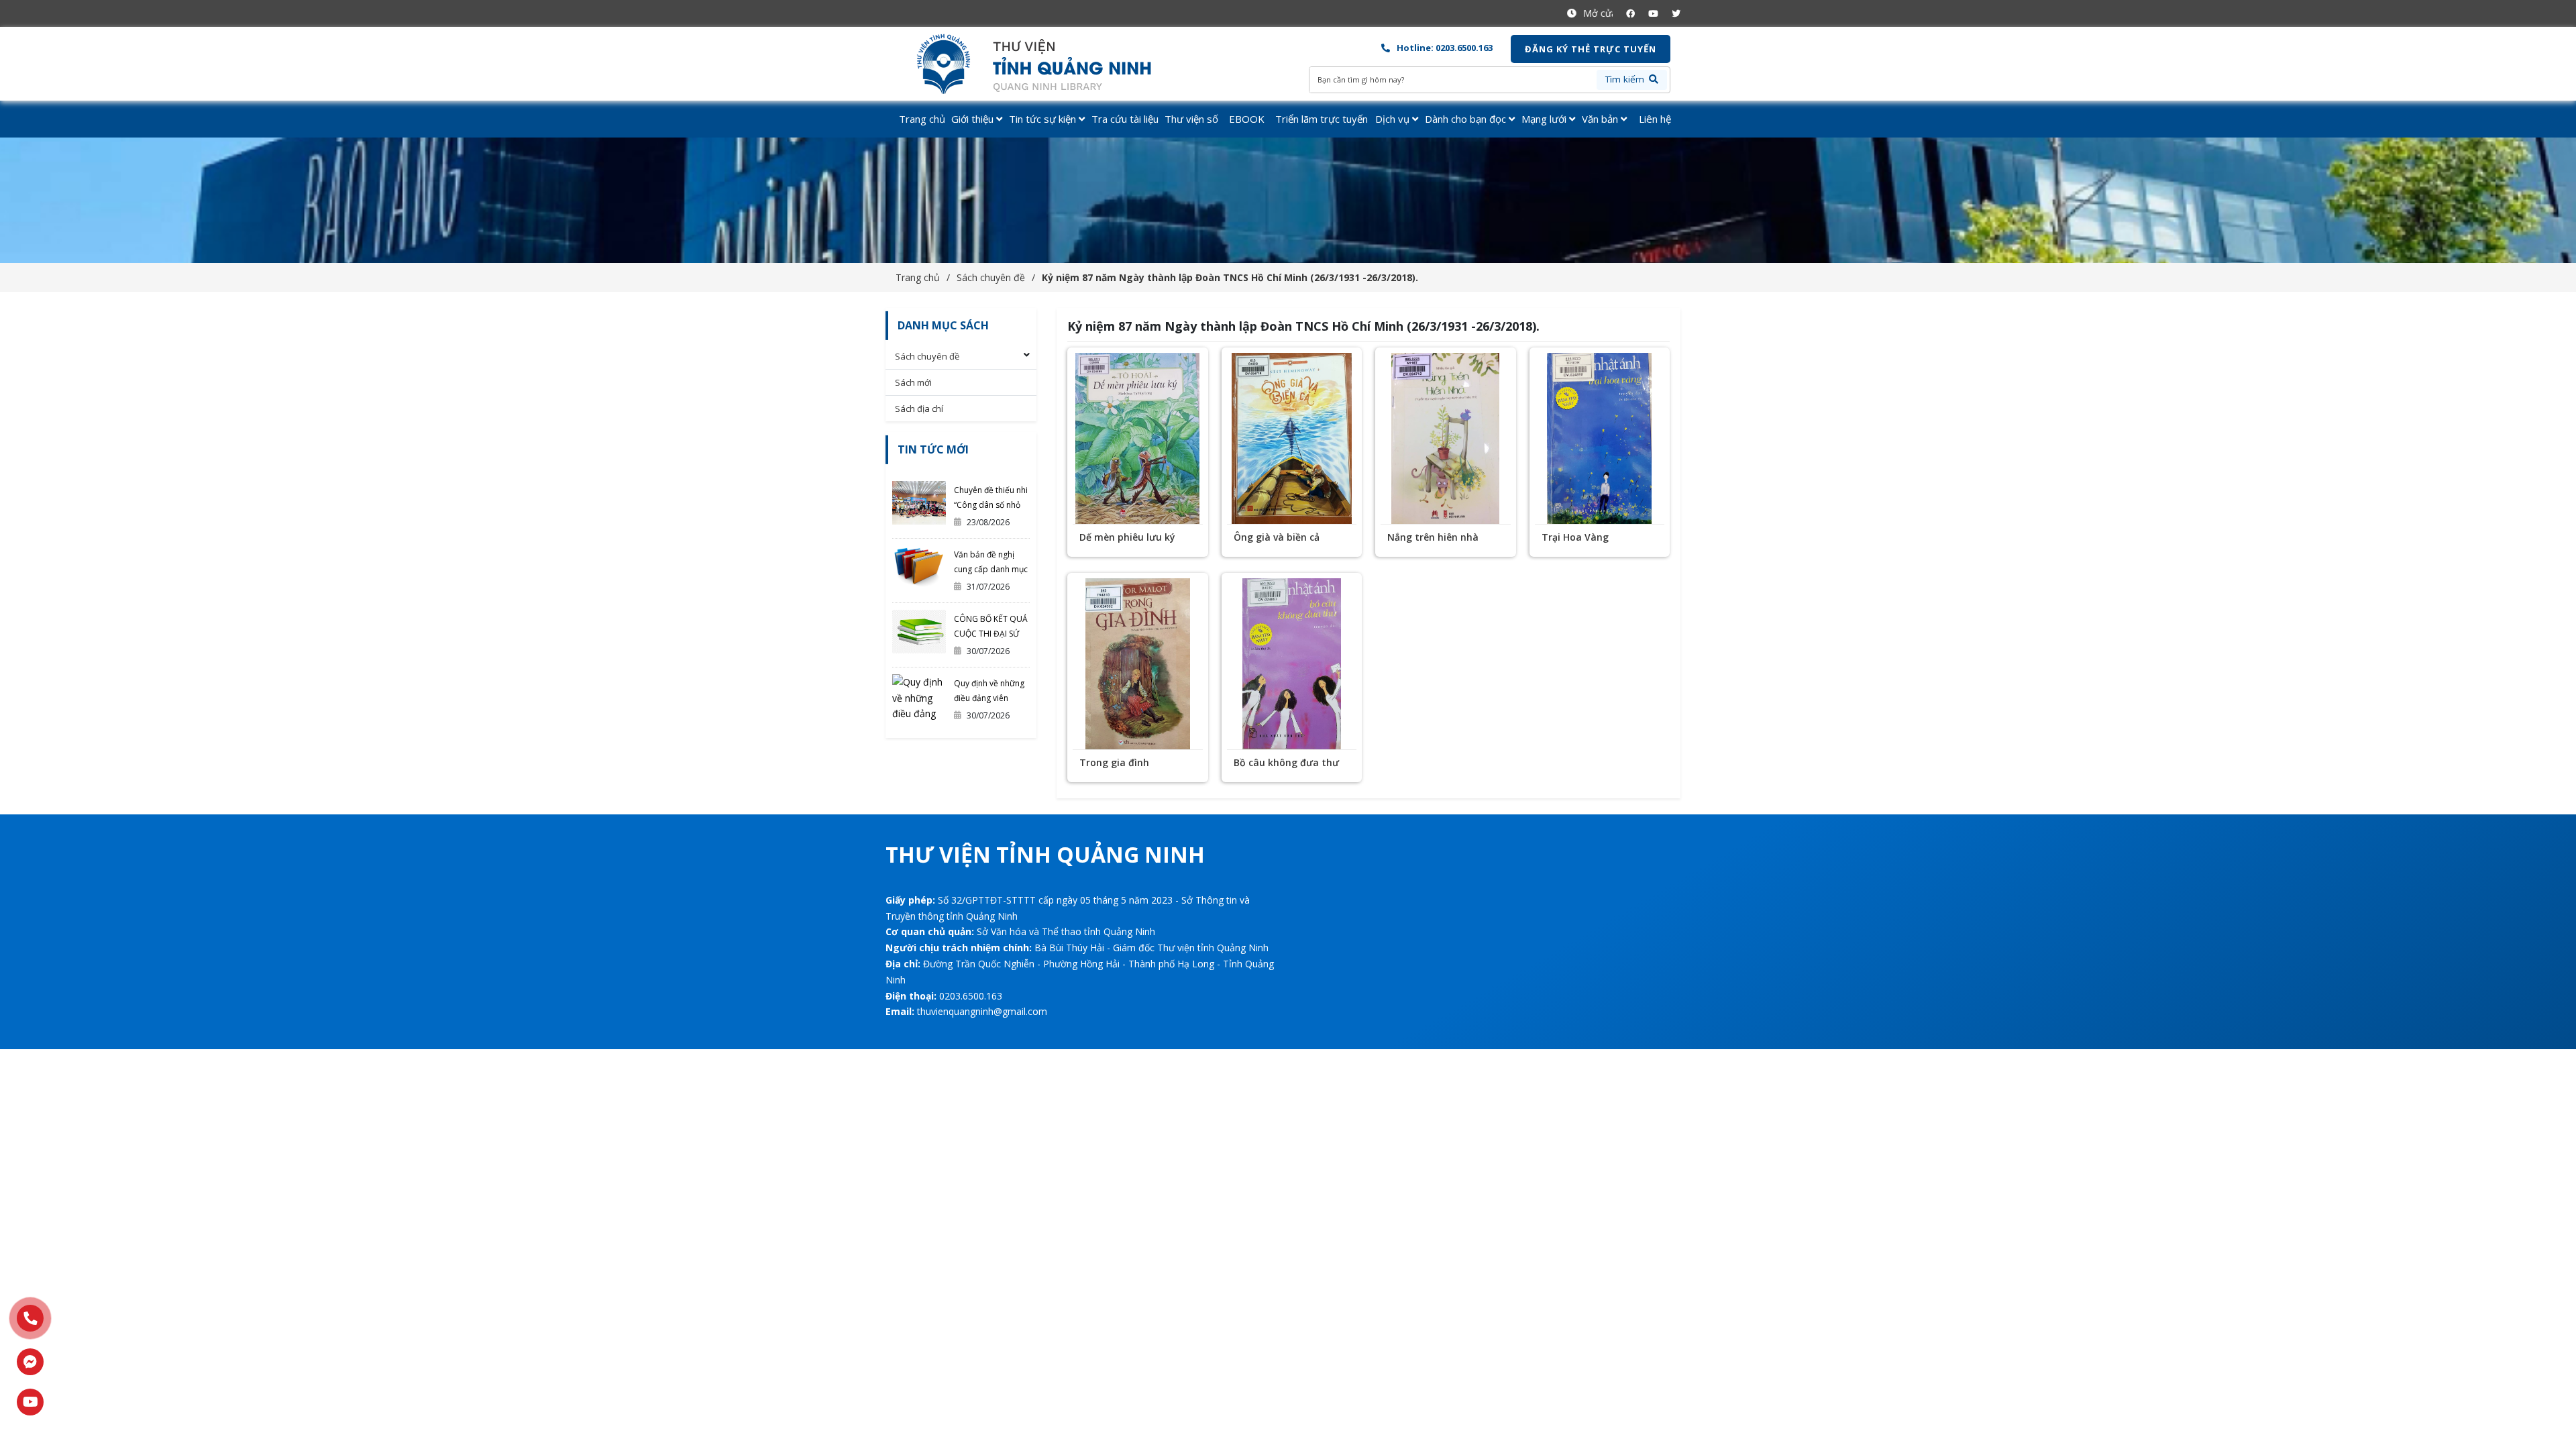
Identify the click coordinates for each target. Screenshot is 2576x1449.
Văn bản (1601, 119)
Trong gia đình (1114, 762)
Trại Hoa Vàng (1575, 537)
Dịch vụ (1394, 119)
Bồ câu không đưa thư (1286, 762)
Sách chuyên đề (991, 277)
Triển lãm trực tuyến (1322, 119)
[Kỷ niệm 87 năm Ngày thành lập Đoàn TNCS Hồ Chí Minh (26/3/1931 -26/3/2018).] (1045, 64)
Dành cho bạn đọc (1467, 119)
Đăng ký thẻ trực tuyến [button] (1591, 49)
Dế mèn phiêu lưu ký (1127, 537)
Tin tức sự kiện (1044, 119)
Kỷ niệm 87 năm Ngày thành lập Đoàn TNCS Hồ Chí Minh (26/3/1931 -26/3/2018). (1230, 277)
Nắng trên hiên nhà (1433, 537)
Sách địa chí (919, 409)
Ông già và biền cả (1277, 537)
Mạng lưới (1545, 119)
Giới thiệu (974, 119)
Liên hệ (1655, 119)
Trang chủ (922, 119)
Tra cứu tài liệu (1125, 119)
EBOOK (1247, 119)
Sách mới (913, 382)
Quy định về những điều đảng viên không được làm (989, 698)
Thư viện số (1191, 119)
